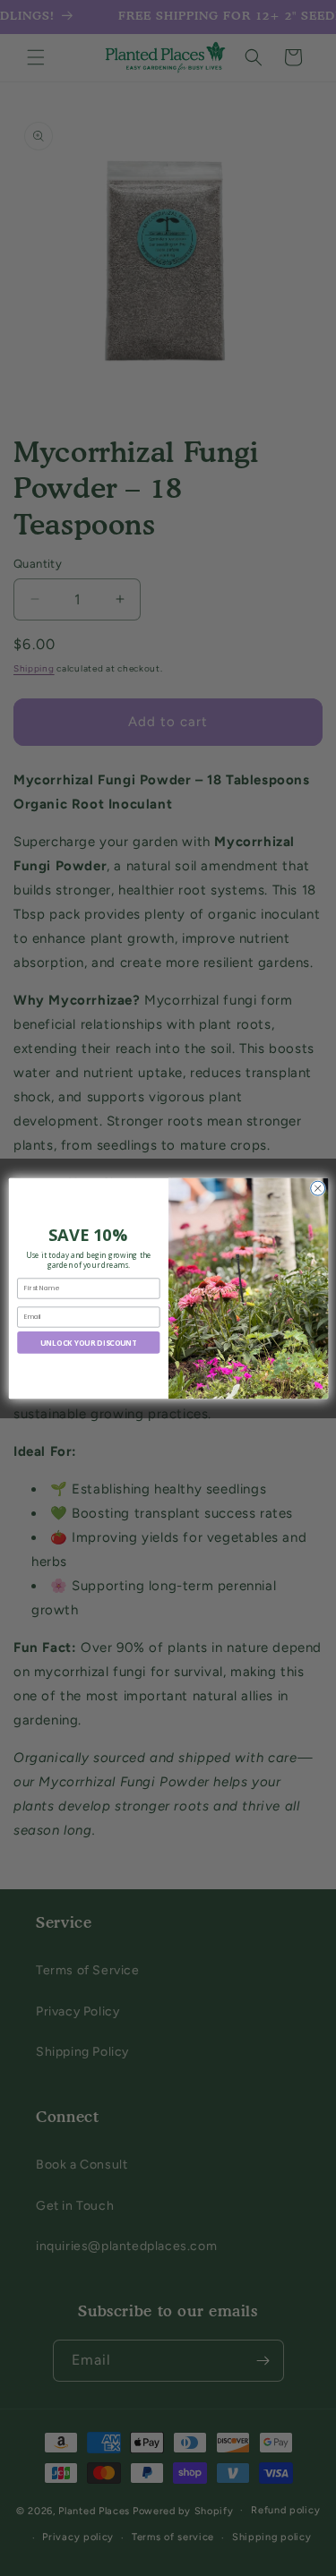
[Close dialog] (317, 1188)
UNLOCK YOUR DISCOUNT (88, 1342)
